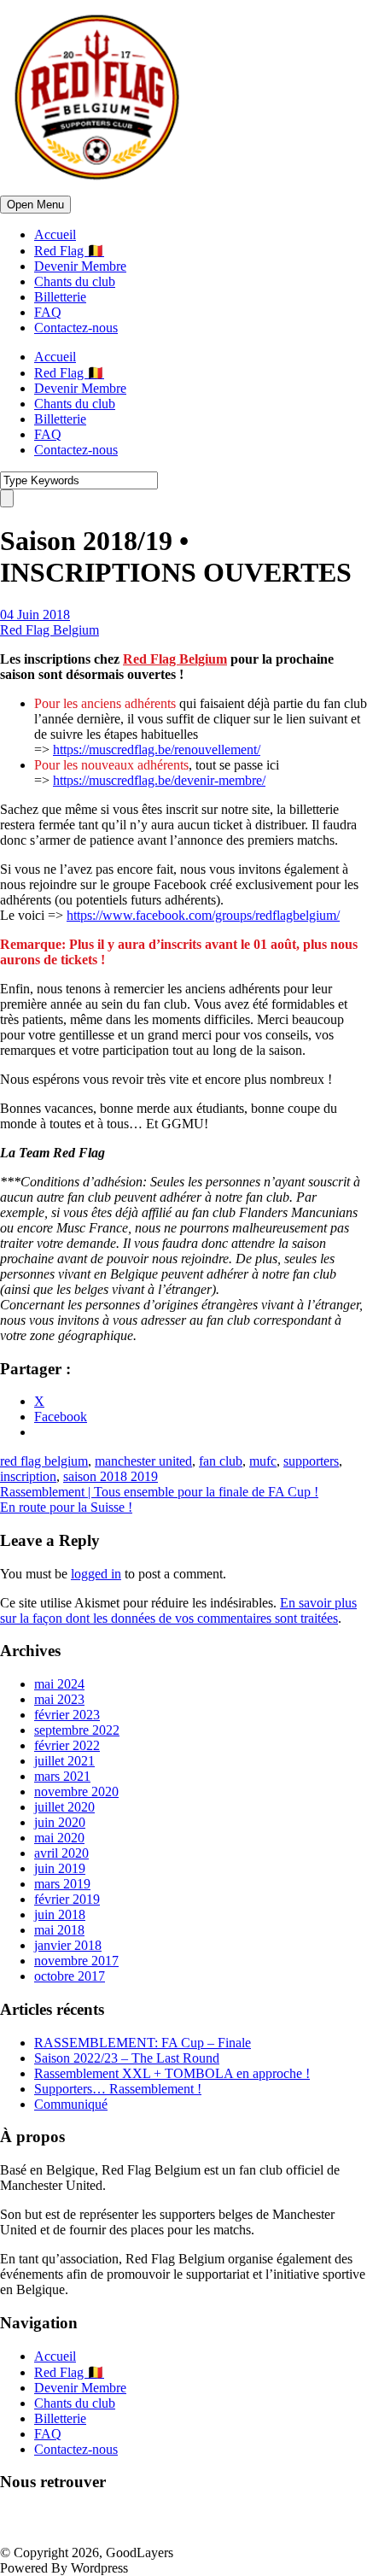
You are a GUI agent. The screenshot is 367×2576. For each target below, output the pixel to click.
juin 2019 (60, 1868)
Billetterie (60, 297)
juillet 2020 (64, 1807)
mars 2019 (62, 1884)
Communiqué (71, 2104)
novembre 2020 (76, 1791)
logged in (96, 1574)
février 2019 (67, 1899)
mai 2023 (59, 1699)
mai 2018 (59, 1930)
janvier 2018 (68, 1945)
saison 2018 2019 (111, 1476)
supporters (311, 1461)
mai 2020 (59, 1838)
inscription (28, 1476)
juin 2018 (60, 1914)
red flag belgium (44, 1461)
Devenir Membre (80, 266)
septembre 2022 (77, 1730)
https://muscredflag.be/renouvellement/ (157, 749)
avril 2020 (61, 1853)
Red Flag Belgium (50, 630)
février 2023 (67, 1715)
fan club (221, 1461)
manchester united (143, 1461)
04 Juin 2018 (35, 615)
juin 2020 (60, 1822)
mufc (263, 1461)
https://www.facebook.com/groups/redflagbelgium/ (203, 915)
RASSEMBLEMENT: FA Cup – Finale (143, 2043)
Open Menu (35, 205)
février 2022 (67, 1745)
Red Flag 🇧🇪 (69, 251)
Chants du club (75, 281)
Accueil (55, 234)
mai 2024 (59, 1684)
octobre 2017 (70, 1976)
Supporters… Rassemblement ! (118, 2089)
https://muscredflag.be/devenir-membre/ (159, 780)
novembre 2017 (76, 1961)
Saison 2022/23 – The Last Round (127, 2058)
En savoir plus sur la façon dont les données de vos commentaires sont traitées (178, 1610)
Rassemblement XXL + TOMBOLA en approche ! (172, 2073)
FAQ (48, 312)
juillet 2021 (64, 1761)
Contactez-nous (76, 328)
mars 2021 (62, 1776)
